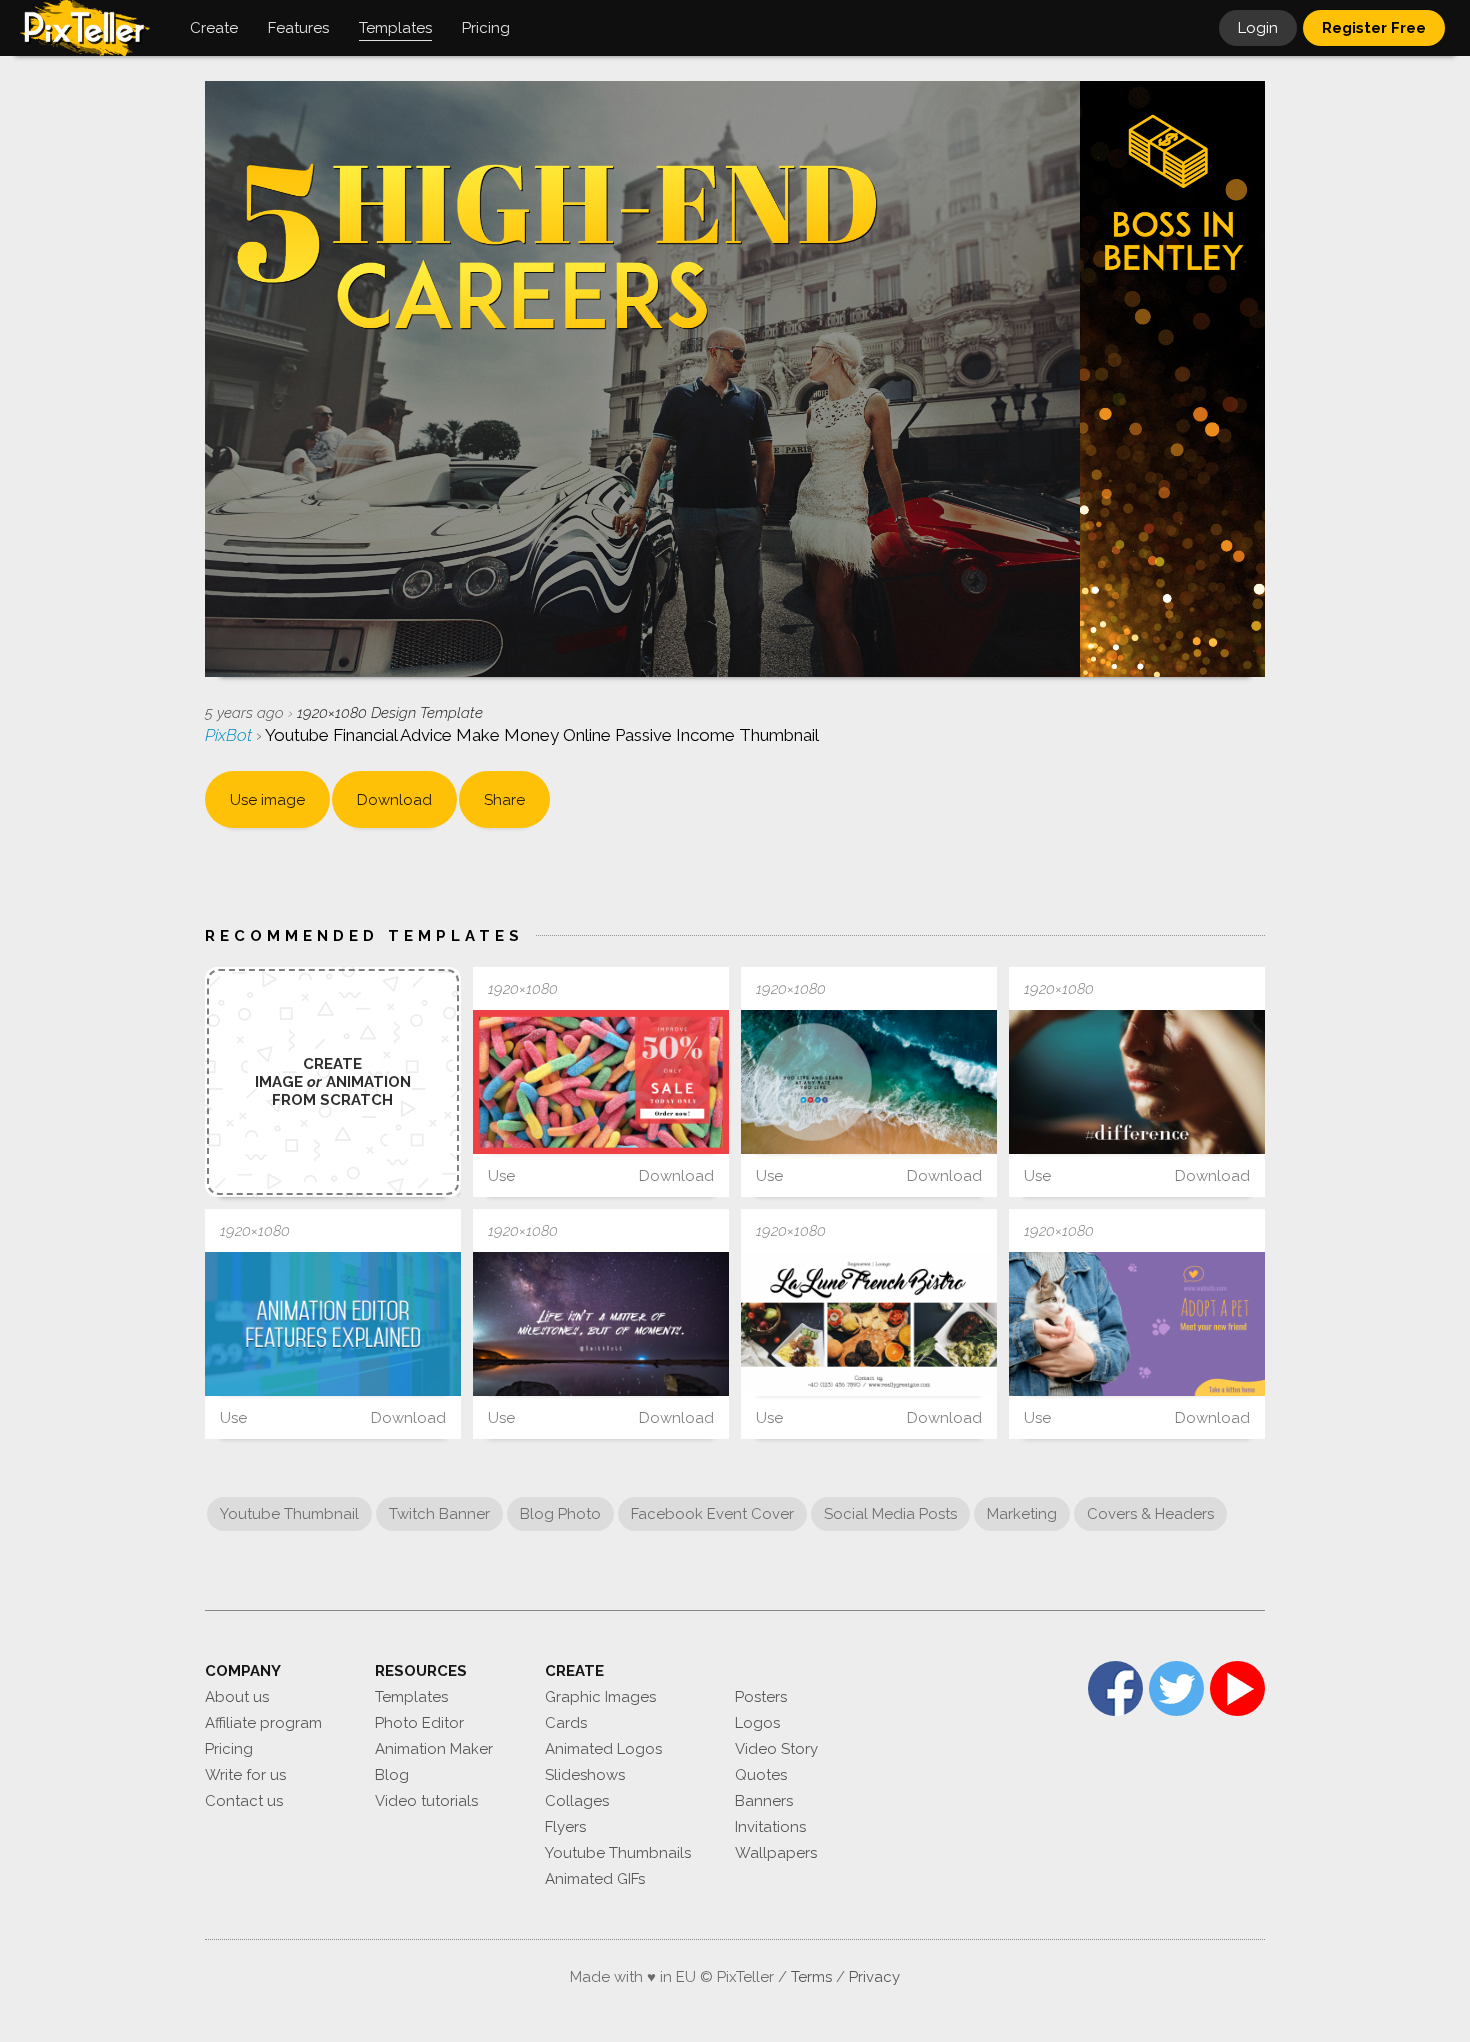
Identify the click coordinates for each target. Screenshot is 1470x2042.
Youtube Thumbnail (289, 1514)
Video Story (776, 1749)
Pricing (229, 1749)
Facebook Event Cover (712, 1514)
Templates (411, 1697)
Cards (566, 1723)
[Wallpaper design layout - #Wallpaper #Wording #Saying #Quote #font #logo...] (601, 1324)
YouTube (1237, 1688)
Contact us (244, 1801)
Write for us (245, 1775)
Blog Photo (560, 1514)
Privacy (874, 1977)
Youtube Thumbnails (618, 1853)
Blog (392, 1775)
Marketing (1022, 1514)
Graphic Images (600, 1697)
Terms (811, 1977)
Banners (764, 1801)
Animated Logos (603, 1749)
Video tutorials (426, 1801)
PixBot (230, 735)
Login (1258, 28)
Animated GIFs (595, 1879)
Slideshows (585, 1775)
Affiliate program (263, 1723)
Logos (757, 1723)
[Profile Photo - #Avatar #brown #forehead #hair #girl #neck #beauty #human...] (1137, 1082)
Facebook (1115, 1688)
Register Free (1374, 28)
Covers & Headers (1150, 1514)
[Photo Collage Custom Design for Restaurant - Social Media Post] (869, 1324)
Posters (761, 1697)
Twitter (1176, 1688)
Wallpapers (776, 1853)
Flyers (565, 1827)
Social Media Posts (890, 1514)
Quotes (761, 1775)
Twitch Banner (439, 1514)
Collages (577, 1801)
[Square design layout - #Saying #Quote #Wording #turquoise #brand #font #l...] (869, 1082)
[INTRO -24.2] (333, 1324)
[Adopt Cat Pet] (1137, 1324)
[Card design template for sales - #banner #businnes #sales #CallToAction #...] (601, 1082)
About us (237, 1697)
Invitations (770, 1827)
